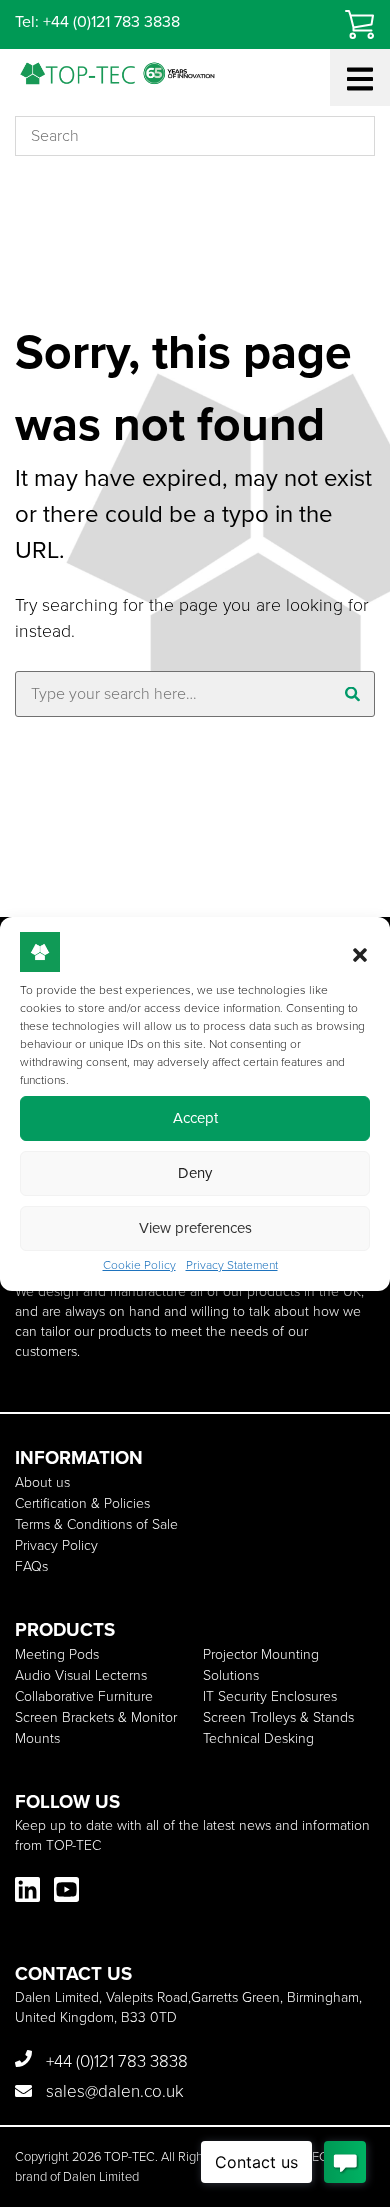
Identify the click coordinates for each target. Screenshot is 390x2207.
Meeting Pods (57, 1654)
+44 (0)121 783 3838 (115, 2061)
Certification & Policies (82, 1503)
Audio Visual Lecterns (81, 1675)
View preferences (195, 1228)
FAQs (31, 1566)
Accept (195, 1118)
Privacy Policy (56, 1545)
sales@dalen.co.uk (113, 2091)
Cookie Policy (139, 1265)
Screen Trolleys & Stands (278, 1717)
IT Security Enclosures (270, 1696)
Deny (195, 1173)
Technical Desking (258, 1738)
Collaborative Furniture (84, 1696)
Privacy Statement (232, 1265)
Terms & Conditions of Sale (96, 1524)
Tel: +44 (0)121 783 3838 (97, 21)
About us (42, 1482)
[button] (360, 955)
